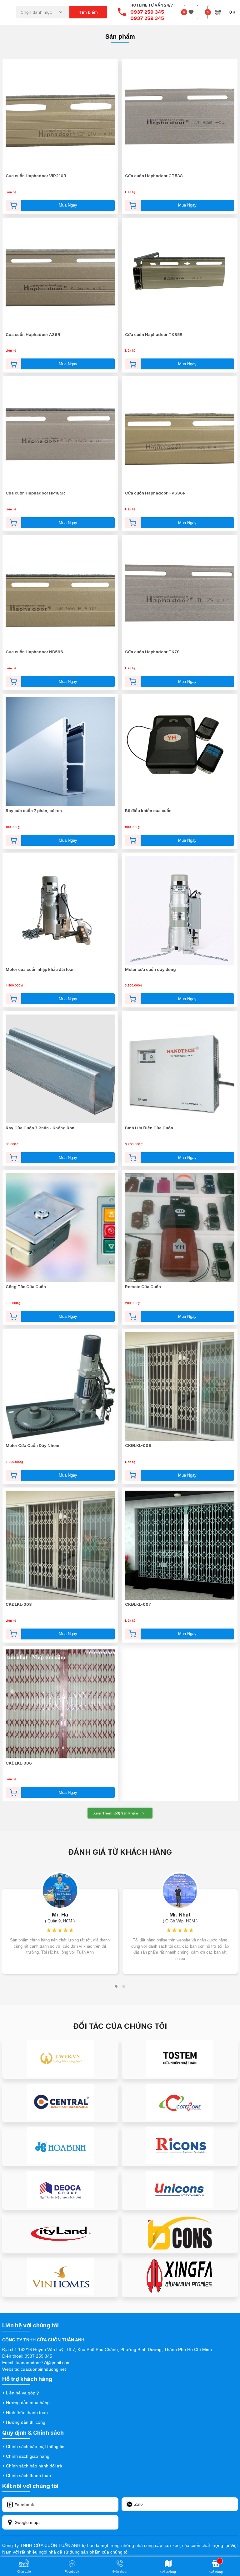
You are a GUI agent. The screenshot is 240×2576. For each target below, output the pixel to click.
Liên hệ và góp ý (22, 2393)
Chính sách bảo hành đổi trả (34, 2466)
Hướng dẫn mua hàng (28, 2403)
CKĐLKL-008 (19, 1604)
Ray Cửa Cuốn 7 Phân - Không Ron (40, 1128)
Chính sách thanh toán (28, 2476)
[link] (120, 1853)
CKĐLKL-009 (138, 1445)
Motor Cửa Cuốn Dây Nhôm (32, 1445)
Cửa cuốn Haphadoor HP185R (35, 493)
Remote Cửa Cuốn (143, 1287)
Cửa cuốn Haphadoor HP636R (155, 493)
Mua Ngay (68, 205)
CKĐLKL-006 (19, 1763)
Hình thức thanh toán (27, 2413)
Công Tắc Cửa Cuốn (26, 1287)
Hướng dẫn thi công (26, 2422)
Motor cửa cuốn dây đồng (150, 969)
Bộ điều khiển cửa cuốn (148, 811)
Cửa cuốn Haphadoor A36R (33, 334)
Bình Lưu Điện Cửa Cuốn (149, 1128)
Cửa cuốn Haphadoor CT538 (154, 176)
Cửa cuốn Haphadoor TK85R (154, 334)
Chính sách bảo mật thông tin (35, 2447)
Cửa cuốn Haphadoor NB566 (34, 652)
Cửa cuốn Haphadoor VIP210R (36, 176)
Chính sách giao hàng (28, 2456)
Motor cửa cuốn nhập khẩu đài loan (40, 969)
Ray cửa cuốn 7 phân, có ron (34, 811)
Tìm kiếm (88, 12)
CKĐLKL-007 (138, 1604)
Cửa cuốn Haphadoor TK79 (152, 652)
